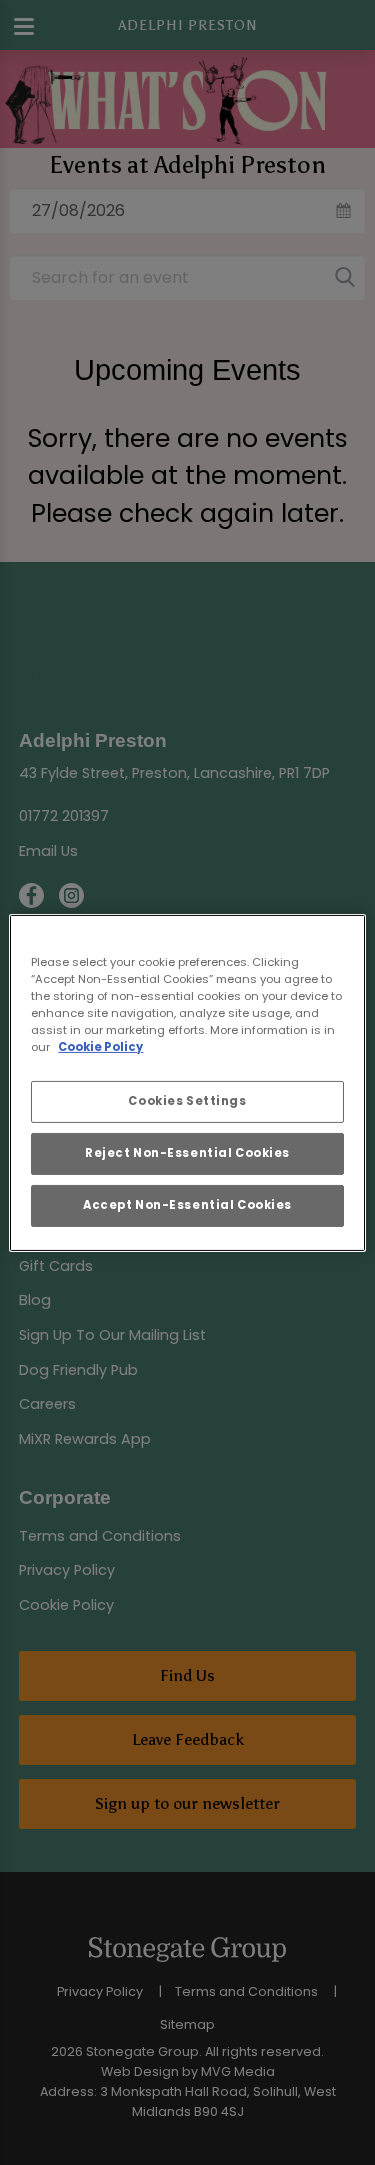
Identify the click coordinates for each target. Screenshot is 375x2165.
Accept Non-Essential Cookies (187, 1205)
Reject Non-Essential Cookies (187, 1153)
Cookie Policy (100, 1047)
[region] (187, 1082)
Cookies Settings (187, 1101)
